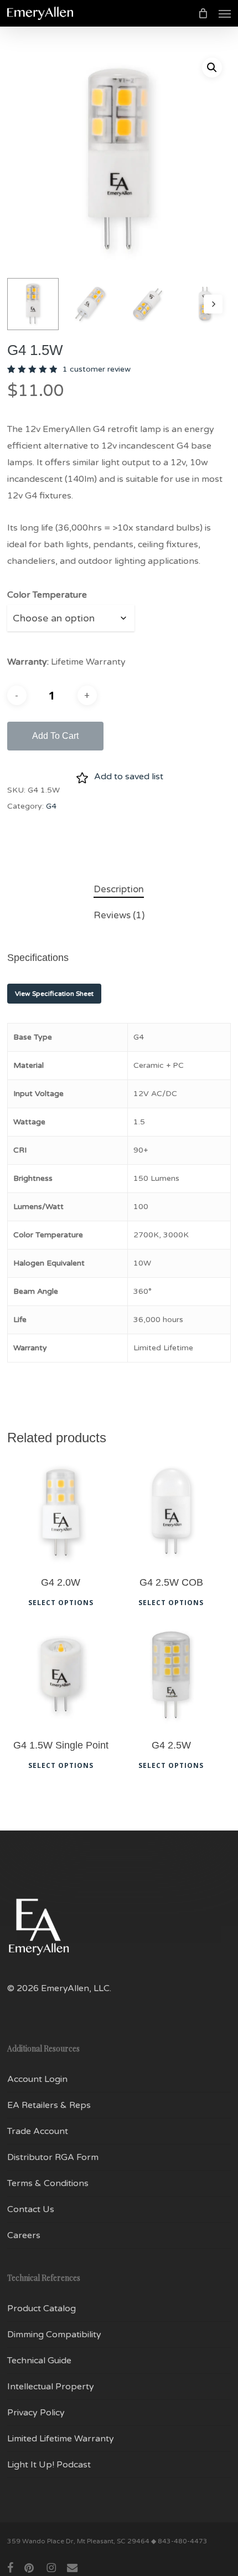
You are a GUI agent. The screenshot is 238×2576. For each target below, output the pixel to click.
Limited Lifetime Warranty (61, 2439)
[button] (225, 13)
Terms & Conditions (48, 2183)
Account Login (37, 2079)
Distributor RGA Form (53, 2157)
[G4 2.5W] (171, 1675)
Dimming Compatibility (54, 2335)
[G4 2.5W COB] (171, 1512)
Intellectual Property (51, 2387)
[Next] (213, 304)
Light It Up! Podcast (49, 2465)
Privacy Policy (36, 2413)
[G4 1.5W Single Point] (61, 1675)
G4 (51, 806)
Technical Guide (39, 2361)
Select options (61, 1603)
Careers (24, 2235)
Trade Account (38, 2131)
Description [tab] (119, 889)
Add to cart (55, 736)
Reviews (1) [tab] (119, 915)
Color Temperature (47, 595)
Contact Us (31, 2209)
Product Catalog (42, 2308)
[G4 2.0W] (61, 1512)
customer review (97, 369)
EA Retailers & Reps (49, 2105)
